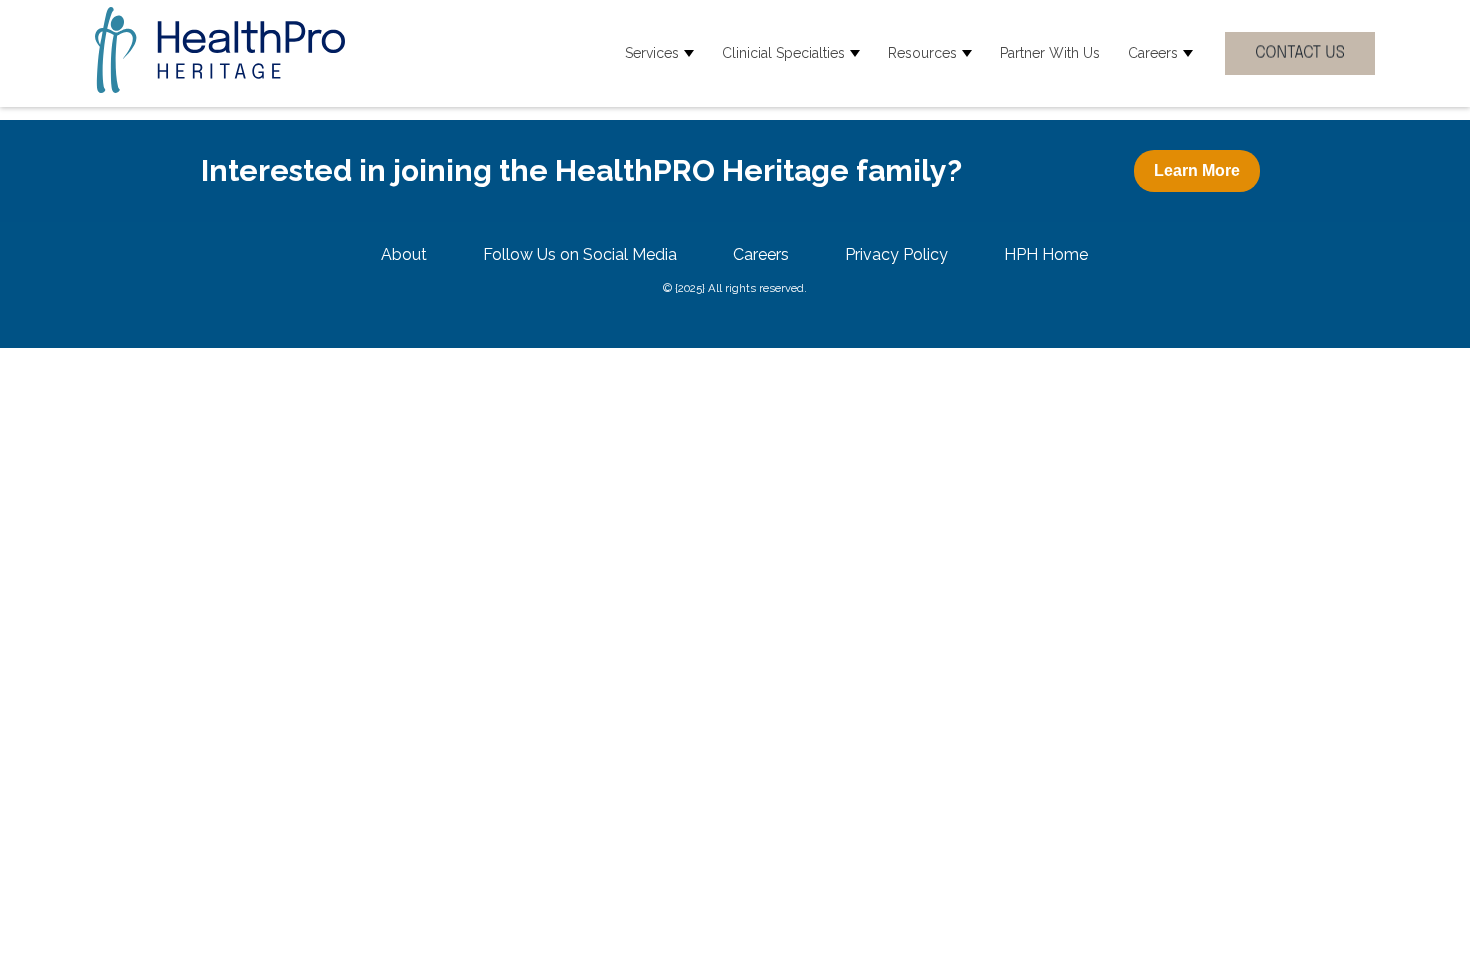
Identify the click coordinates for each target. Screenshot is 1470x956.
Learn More (1197, 170)
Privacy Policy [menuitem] (896, 254)
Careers (1153, 53)
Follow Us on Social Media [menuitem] (580, 254)
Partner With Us (1050, 53)
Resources (922, 53)
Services (652, 53)
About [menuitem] (404, 254)
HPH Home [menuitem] (1046, 254)
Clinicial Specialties (783, 53)
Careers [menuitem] (761, 254)
